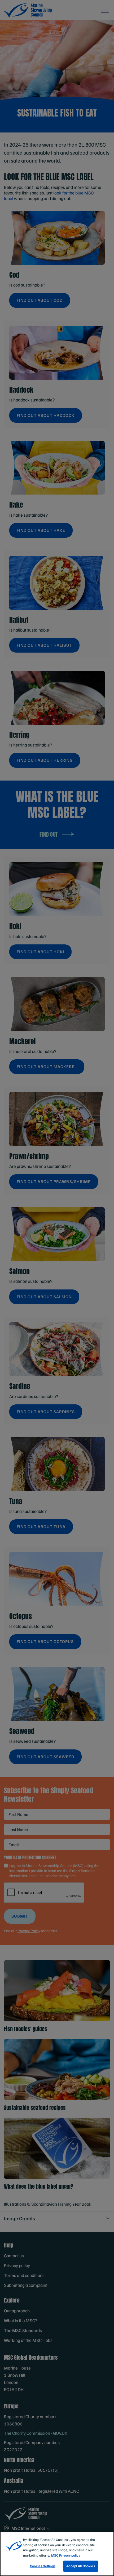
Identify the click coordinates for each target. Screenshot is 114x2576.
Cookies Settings (43, 2566)
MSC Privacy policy (66, 2555)
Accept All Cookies (80, 2566)
